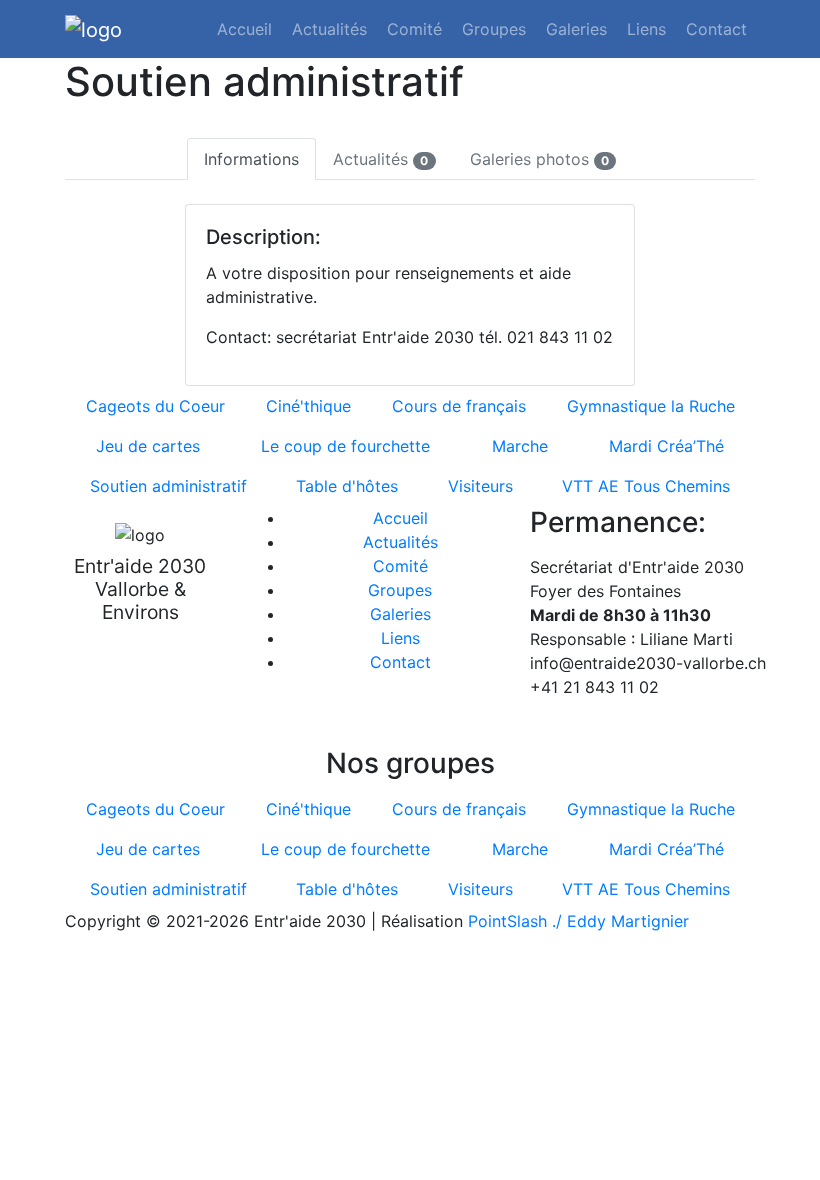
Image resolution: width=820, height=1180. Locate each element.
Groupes (494, 29)
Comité (414, 29)
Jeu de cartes (148, 446)
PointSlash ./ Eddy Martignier (578, 921)
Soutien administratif (168, 486)
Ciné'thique (308, 406)
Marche (520, 446)
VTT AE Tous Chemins (646, 486)
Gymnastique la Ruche (651, 406)
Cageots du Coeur (155, 406)
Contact (716, 29)
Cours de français (459, 406)
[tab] (251, 159)
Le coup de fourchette (345, 446)
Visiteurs (480, 486)
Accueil (244, 29)
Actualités (329, 29)
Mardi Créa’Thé (666, 446)
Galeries (576, 29)
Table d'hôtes (347, 486)
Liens (646, 29)
